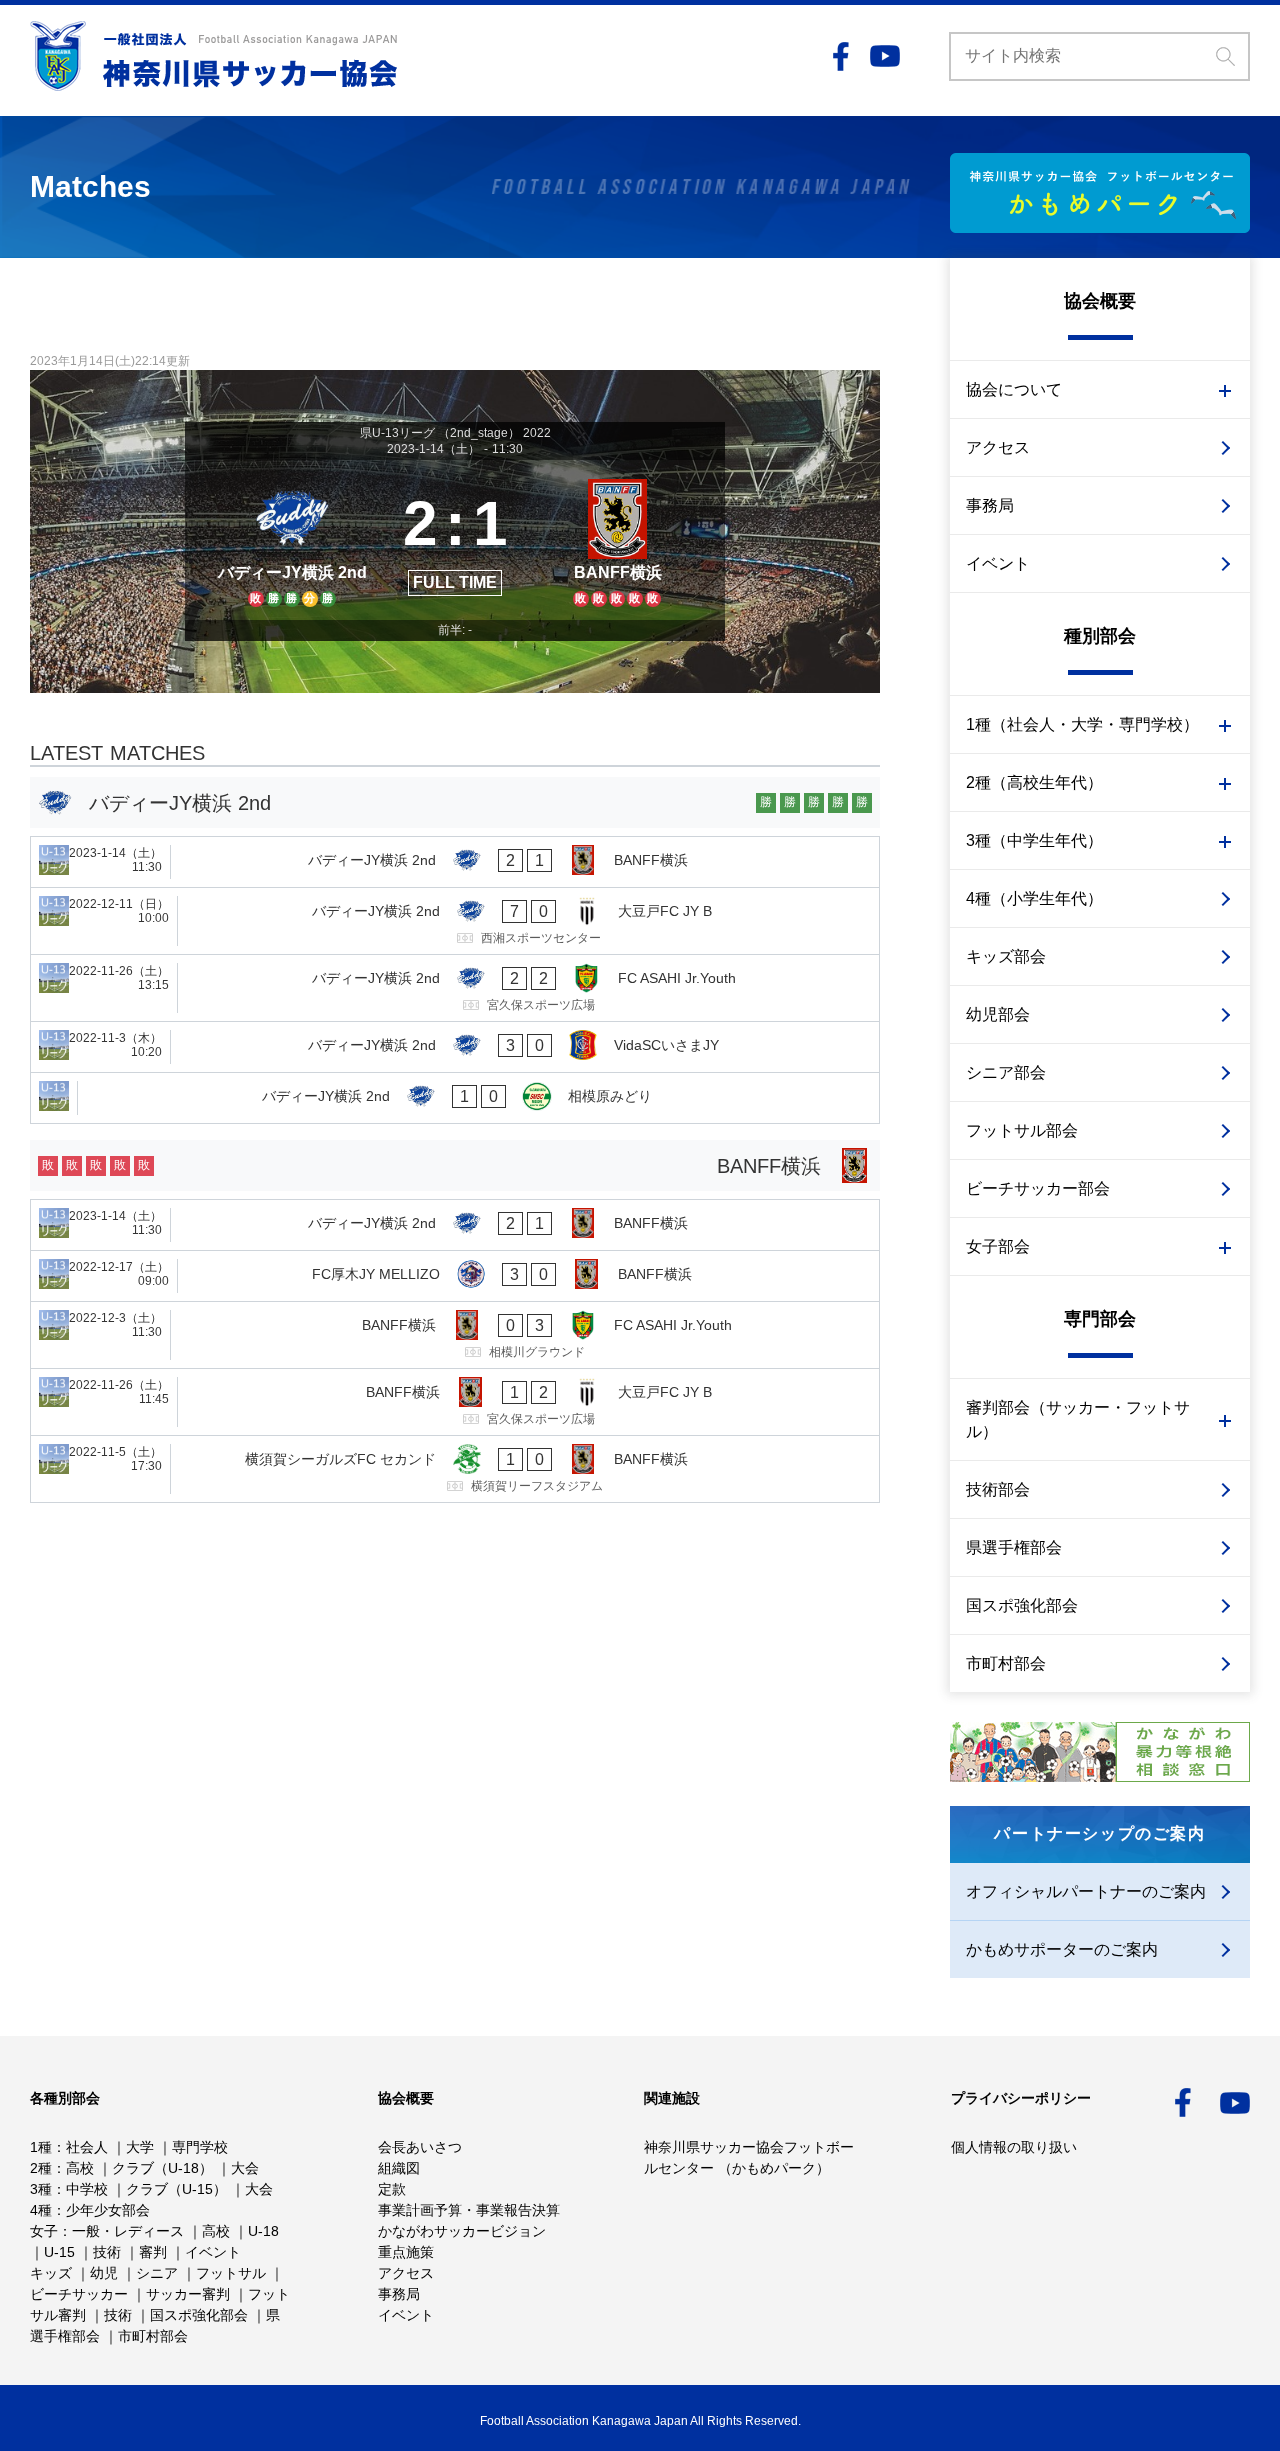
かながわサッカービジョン (462, 2231)
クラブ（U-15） (176, 2189)
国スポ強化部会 (1022, 1605)
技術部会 (998, 1489)
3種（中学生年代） (1034, 840)
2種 (41, 2168)
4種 (41, 2210)
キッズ (51, 2273)
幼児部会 (998, 1014)
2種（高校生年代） (1034, 782)
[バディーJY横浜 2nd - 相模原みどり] (455, 1098)
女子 (44, 2231)
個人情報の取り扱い (1014, 2147)
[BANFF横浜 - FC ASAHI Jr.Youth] (455, 1335)
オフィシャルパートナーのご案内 (1086, 1891)
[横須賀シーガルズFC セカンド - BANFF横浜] (455, 1469)
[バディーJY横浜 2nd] (292, 540)
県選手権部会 (1014, 1547)
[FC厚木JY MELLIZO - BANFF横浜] (455, 1276)
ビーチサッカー (79, 2294)
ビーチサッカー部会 (1038, 1188)
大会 (245, 2168)
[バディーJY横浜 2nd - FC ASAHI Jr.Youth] (455, 988)
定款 (392, 2189)
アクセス (998, 447)
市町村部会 (1006, 1663)
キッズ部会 (1006, 956)
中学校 (87, 2189)
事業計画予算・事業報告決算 (469, 2210)
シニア (157, 2273)
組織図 (399, 2168)
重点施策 (406, 2252)
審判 (153, 2252)
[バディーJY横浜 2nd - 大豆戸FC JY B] (455, 921)
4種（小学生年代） (1034, 898)
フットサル (231, 2273)
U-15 (59, 2252)
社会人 (87, 2147)
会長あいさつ (420, 2147)
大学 (140, 2147)
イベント (998, 563)
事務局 (990, 505)
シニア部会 (1006, 1072)
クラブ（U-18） (162, 2168)
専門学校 (200, 2147)
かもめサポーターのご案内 (1062, 1949)
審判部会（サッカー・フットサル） (1078, 1419)
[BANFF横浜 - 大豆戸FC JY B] (455, 1402)
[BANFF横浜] (617, 540)
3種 (41, 2189)
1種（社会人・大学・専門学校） (1082, 724)
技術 (107, 2252)
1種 (41, 2147)
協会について (1014, 389)
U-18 (263, 2231)
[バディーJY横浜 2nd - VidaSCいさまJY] (455, 1047)
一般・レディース (128, 2231)
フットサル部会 (1022, 1130)
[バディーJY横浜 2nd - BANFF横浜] (455, 862)
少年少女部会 (108, 2210)
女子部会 (998, 1246)
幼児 (104, 2273)
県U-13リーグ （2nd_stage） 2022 (455, 433)
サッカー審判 (188, 2294)
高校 (80, 2168)
